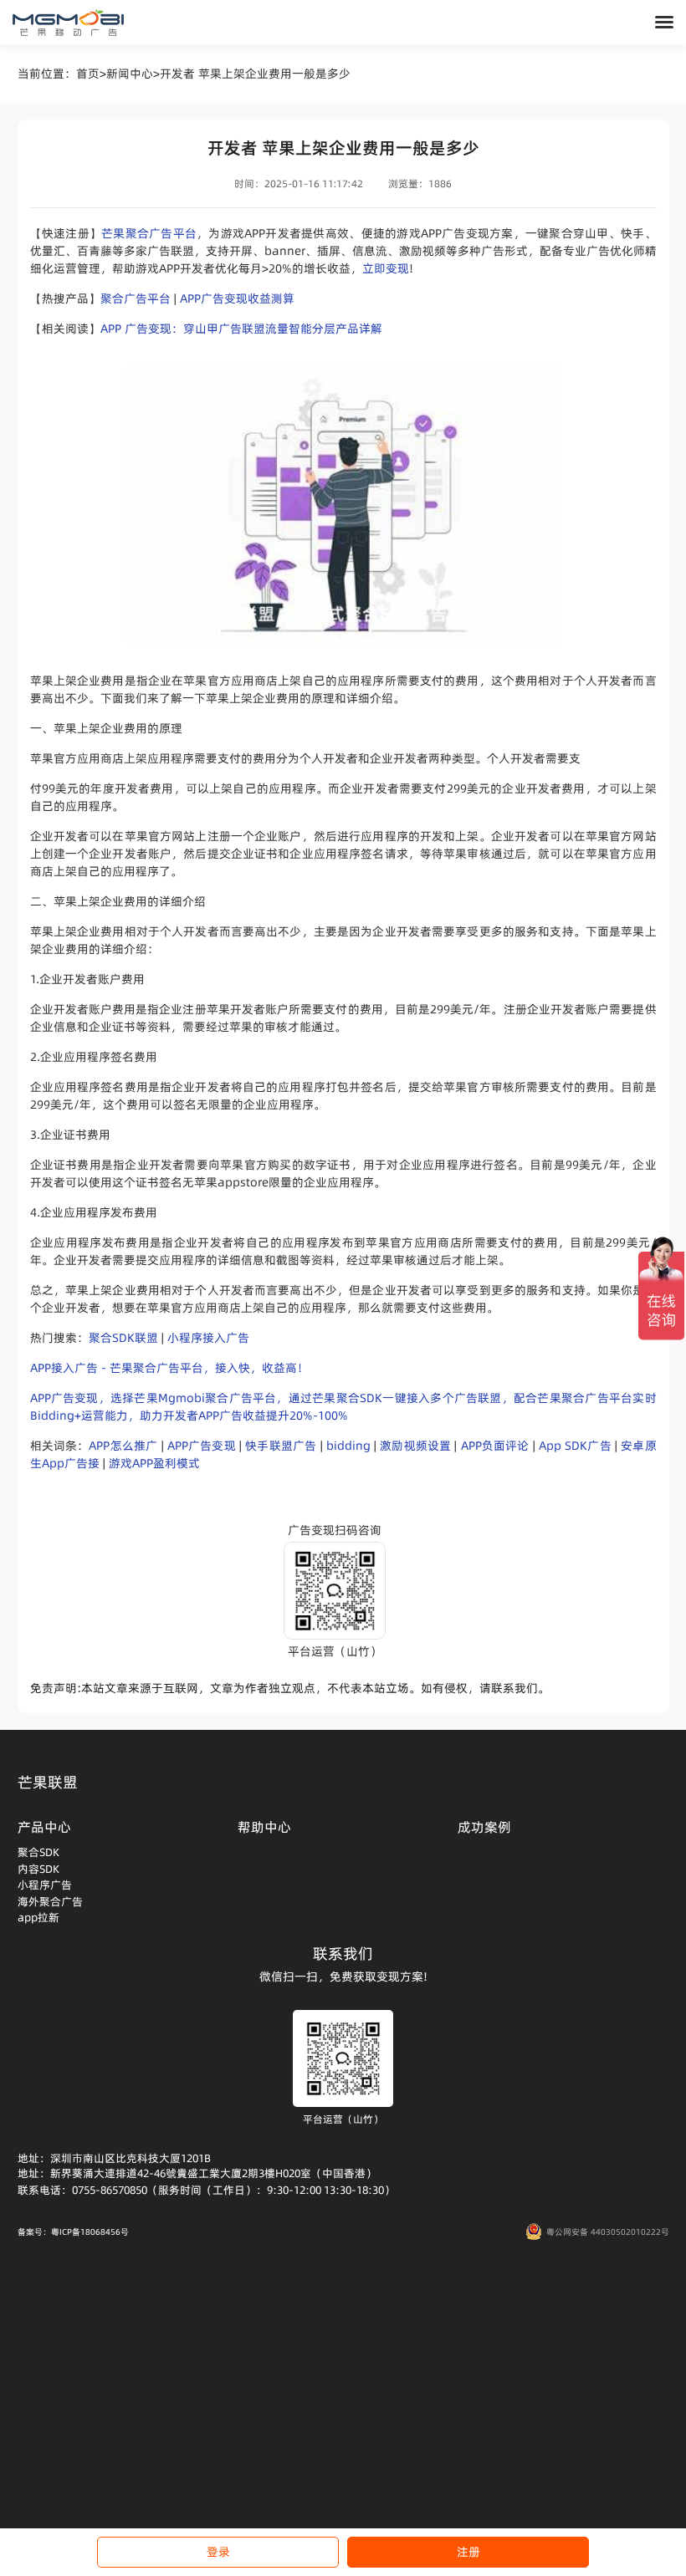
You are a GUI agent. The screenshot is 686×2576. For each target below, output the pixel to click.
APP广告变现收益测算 (237, 298)
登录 (218, 2552)
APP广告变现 (202, 1446)
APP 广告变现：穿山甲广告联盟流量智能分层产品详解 (241, 329)
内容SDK (38, 1869)
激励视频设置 (415, 1446)
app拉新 (38, 1917)
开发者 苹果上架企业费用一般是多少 (255, 74)
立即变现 (386, 268)
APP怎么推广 (123, 1446)
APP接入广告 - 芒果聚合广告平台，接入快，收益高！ (169, 1368)
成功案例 (484, 1827)
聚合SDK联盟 (123, 1338)
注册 (468, 2552)
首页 (88, 74)
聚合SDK (38, 1852)
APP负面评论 (495, 1446)
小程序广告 (45, 1885)
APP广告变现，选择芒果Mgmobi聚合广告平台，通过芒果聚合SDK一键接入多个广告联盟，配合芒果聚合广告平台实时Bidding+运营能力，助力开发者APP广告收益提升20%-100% (343, 1407)
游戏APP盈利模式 (154, 1463)
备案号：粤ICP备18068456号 (73, 2232)
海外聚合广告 (50, 1901)
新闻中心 (130, 74)
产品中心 (44, 1827)
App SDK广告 (575, 1446)
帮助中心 (264, 1827)
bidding (348, 1446)
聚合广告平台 (136, 298)
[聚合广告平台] (68, 23)
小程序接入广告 (208, 1338)
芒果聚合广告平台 (149, 233)
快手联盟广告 (281, 1446)
